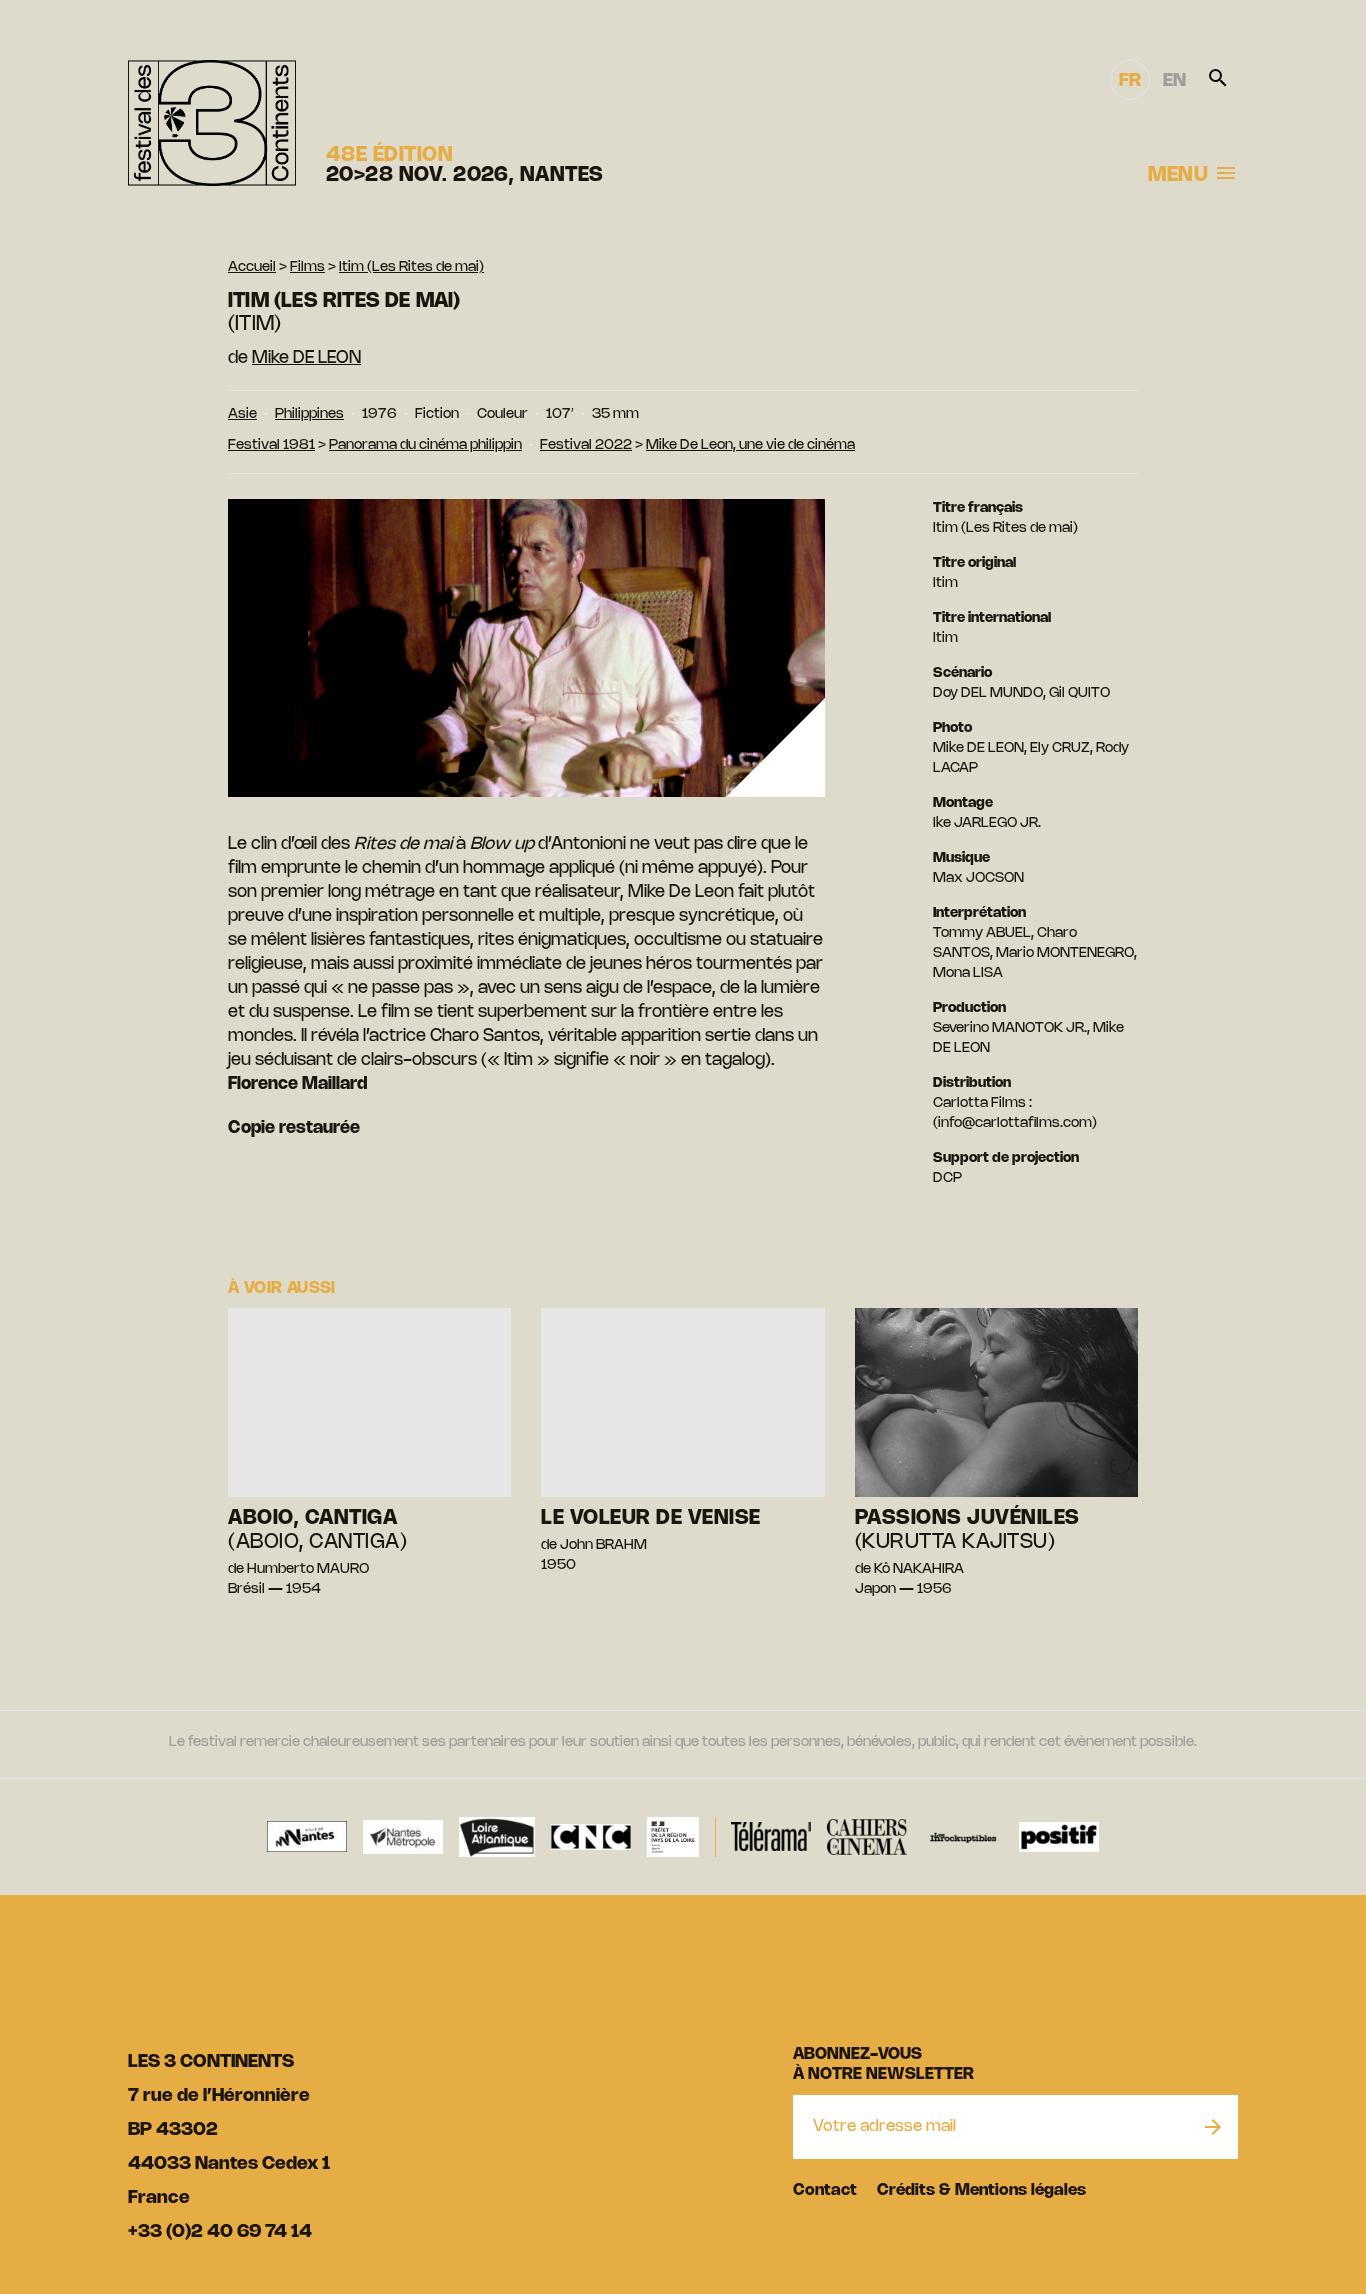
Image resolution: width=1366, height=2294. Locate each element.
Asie (242, 414)
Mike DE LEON (306, 358)
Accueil (252, 267)
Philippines (309, 414)
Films (307, 267)
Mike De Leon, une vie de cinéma (750, 445)
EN (1174, 81)
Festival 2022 (586, 445)
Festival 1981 (271, 445)
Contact (825, 2190)
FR (1130, 81)
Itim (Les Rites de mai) (411, 267)
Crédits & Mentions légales (981, 2190)
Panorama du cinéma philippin (425, 445)
